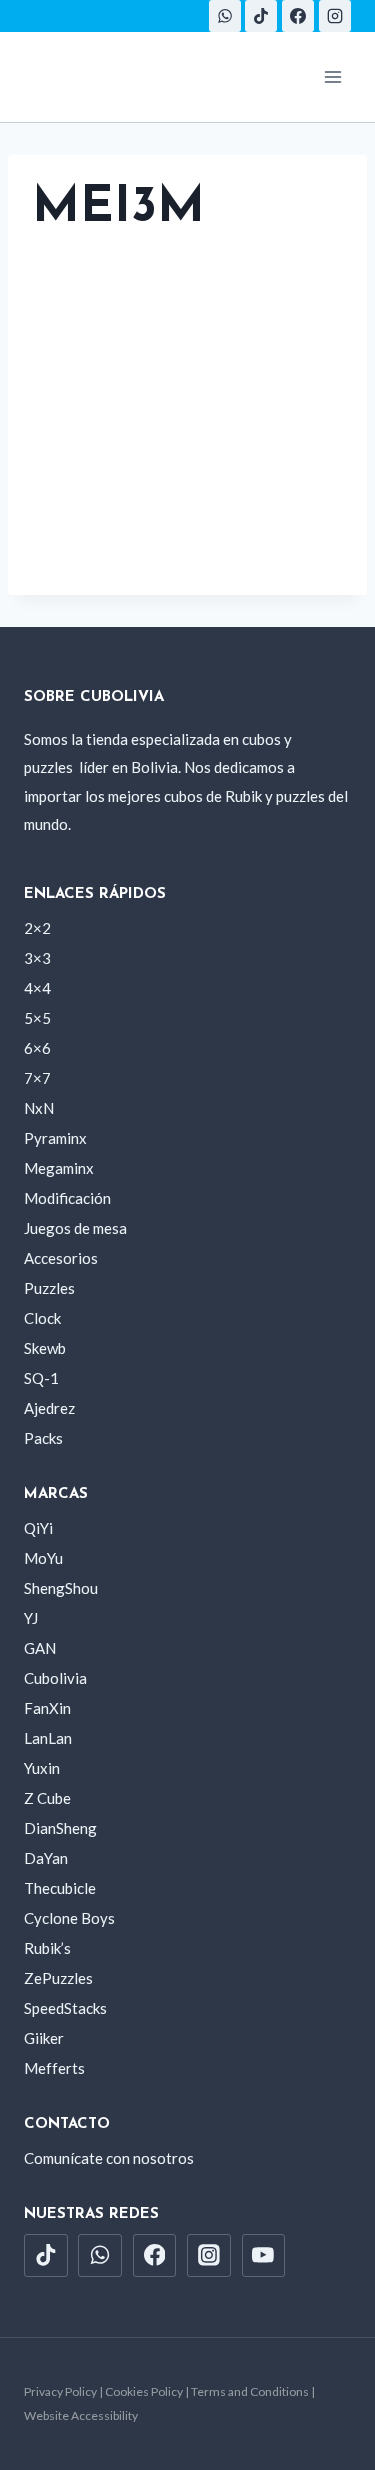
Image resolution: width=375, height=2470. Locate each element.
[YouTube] (264, 2256)
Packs (43, 1438)
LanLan (48, 1738)
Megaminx (59, 1168)
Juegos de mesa (75, 1228)
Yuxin (42, 1768)
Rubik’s (47, 1948)
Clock (42, 1318)
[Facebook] (298, 16)
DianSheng (60, 1828)
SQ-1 (41, 1378)
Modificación (67, 1198)
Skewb (45, 1348)
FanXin (47, 1708)
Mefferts (54, 2068)
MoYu (43, 1558)
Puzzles (49, 1288)
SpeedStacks (65, 2008)
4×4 (37, 988)
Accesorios (61, 1258)
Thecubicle (60, 1888)
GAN (40, 1648)
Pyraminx (55, 1138)
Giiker (44, 2038)
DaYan (46, 1858)
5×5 (37, 1018)
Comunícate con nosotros (109, 2158)
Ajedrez (49, 1408)
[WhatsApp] (225, 16)
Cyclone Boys (69, 1918)
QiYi (38, 1528)
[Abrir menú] (332, 76)
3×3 (37, 958)
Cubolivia (55, 1678)
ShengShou (61, 1588)
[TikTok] (261, 16)
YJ (31, 1618)
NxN (39, 1108)
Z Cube (47, 1798)
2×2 (37, 928)
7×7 (37, 1078)
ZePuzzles (58, 1978)
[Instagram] (335, 16)
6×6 (37, 1048)
